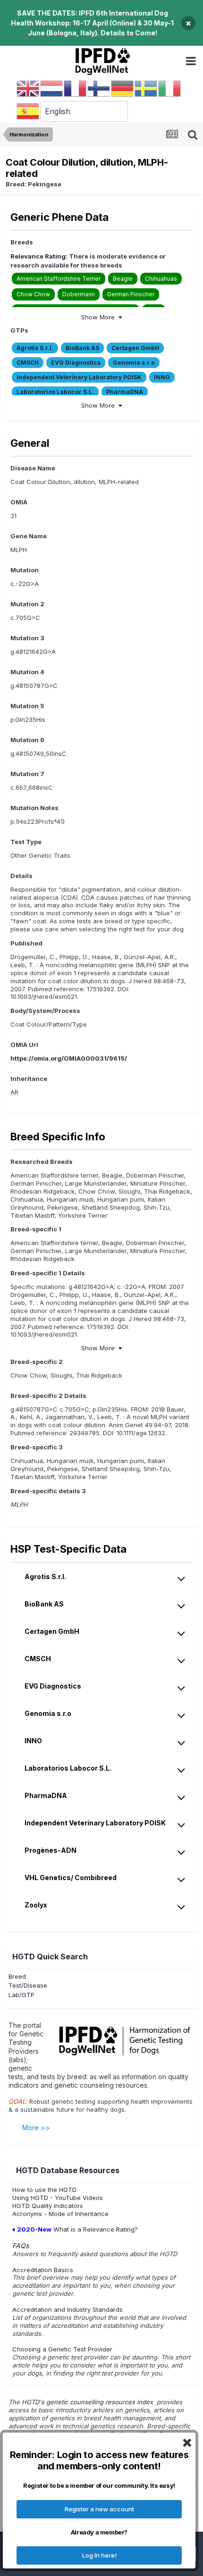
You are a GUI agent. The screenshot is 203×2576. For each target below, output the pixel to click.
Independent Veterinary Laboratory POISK (79, 377)
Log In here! (99, 2555)
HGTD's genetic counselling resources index (88, 2402)
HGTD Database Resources (68, 2170)
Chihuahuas (161, 279)
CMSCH (28, 363)
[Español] (28, 111)
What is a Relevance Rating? (75, 2229)
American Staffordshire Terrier (59, 279)
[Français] (76, 88)
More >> (36, 2128)
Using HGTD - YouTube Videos (58, 2198)
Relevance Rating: (39, 256)
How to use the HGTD (44, 2190)
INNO (162, 377)
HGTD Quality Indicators (48, 2206)
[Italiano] (170, 88)
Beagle (123, 279)
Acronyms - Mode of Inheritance (60, 2214)
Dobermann (79, 294)
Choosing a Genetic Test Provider (62, 2349)
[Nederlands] (52, 88)
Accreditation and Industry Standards (68, 2309)
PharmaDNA (125, 392)
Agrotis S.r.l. (35, 348)
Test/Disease (28, 1985)
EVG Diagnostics (76, 363)
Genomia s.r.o (134, 363)
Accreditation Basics (43, 2270)
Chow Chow (33, 294)
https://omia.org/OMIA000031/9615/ (69, 1058)
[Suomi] (99, 88)
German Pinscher (131, 294)
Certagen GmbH (135, 348)
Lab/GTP (21, 1995)
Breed (17, 1976)
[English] (28, 88)
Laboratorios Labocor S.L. (55, 392)
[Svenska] (146, 88)
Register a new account (99, 2509)
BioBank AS (82, 348)
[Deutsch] (123, 88)
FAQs (21, 2246)
